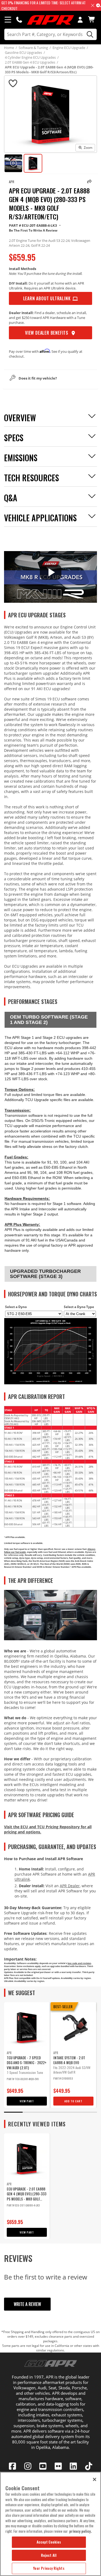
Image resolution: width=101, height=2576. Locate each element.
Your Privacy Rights (49, 2568)
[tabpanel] (27, 2055)
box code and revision (79, 1963)
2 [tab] (32, 2112)
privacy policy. (81, 2531)
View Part (27, 2101)
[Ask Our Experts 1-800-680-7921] (19, 19)
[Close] (95, 2479)
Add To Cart (73, 2101)
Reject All (49, 2555)
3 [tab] (50, 2112)
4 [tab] (69, 2112)
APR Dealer (70, 1886)
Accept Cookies (49, 2542)
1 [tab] (13, 2112)
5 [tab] (88, 2112)
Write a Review (27, 2304)
